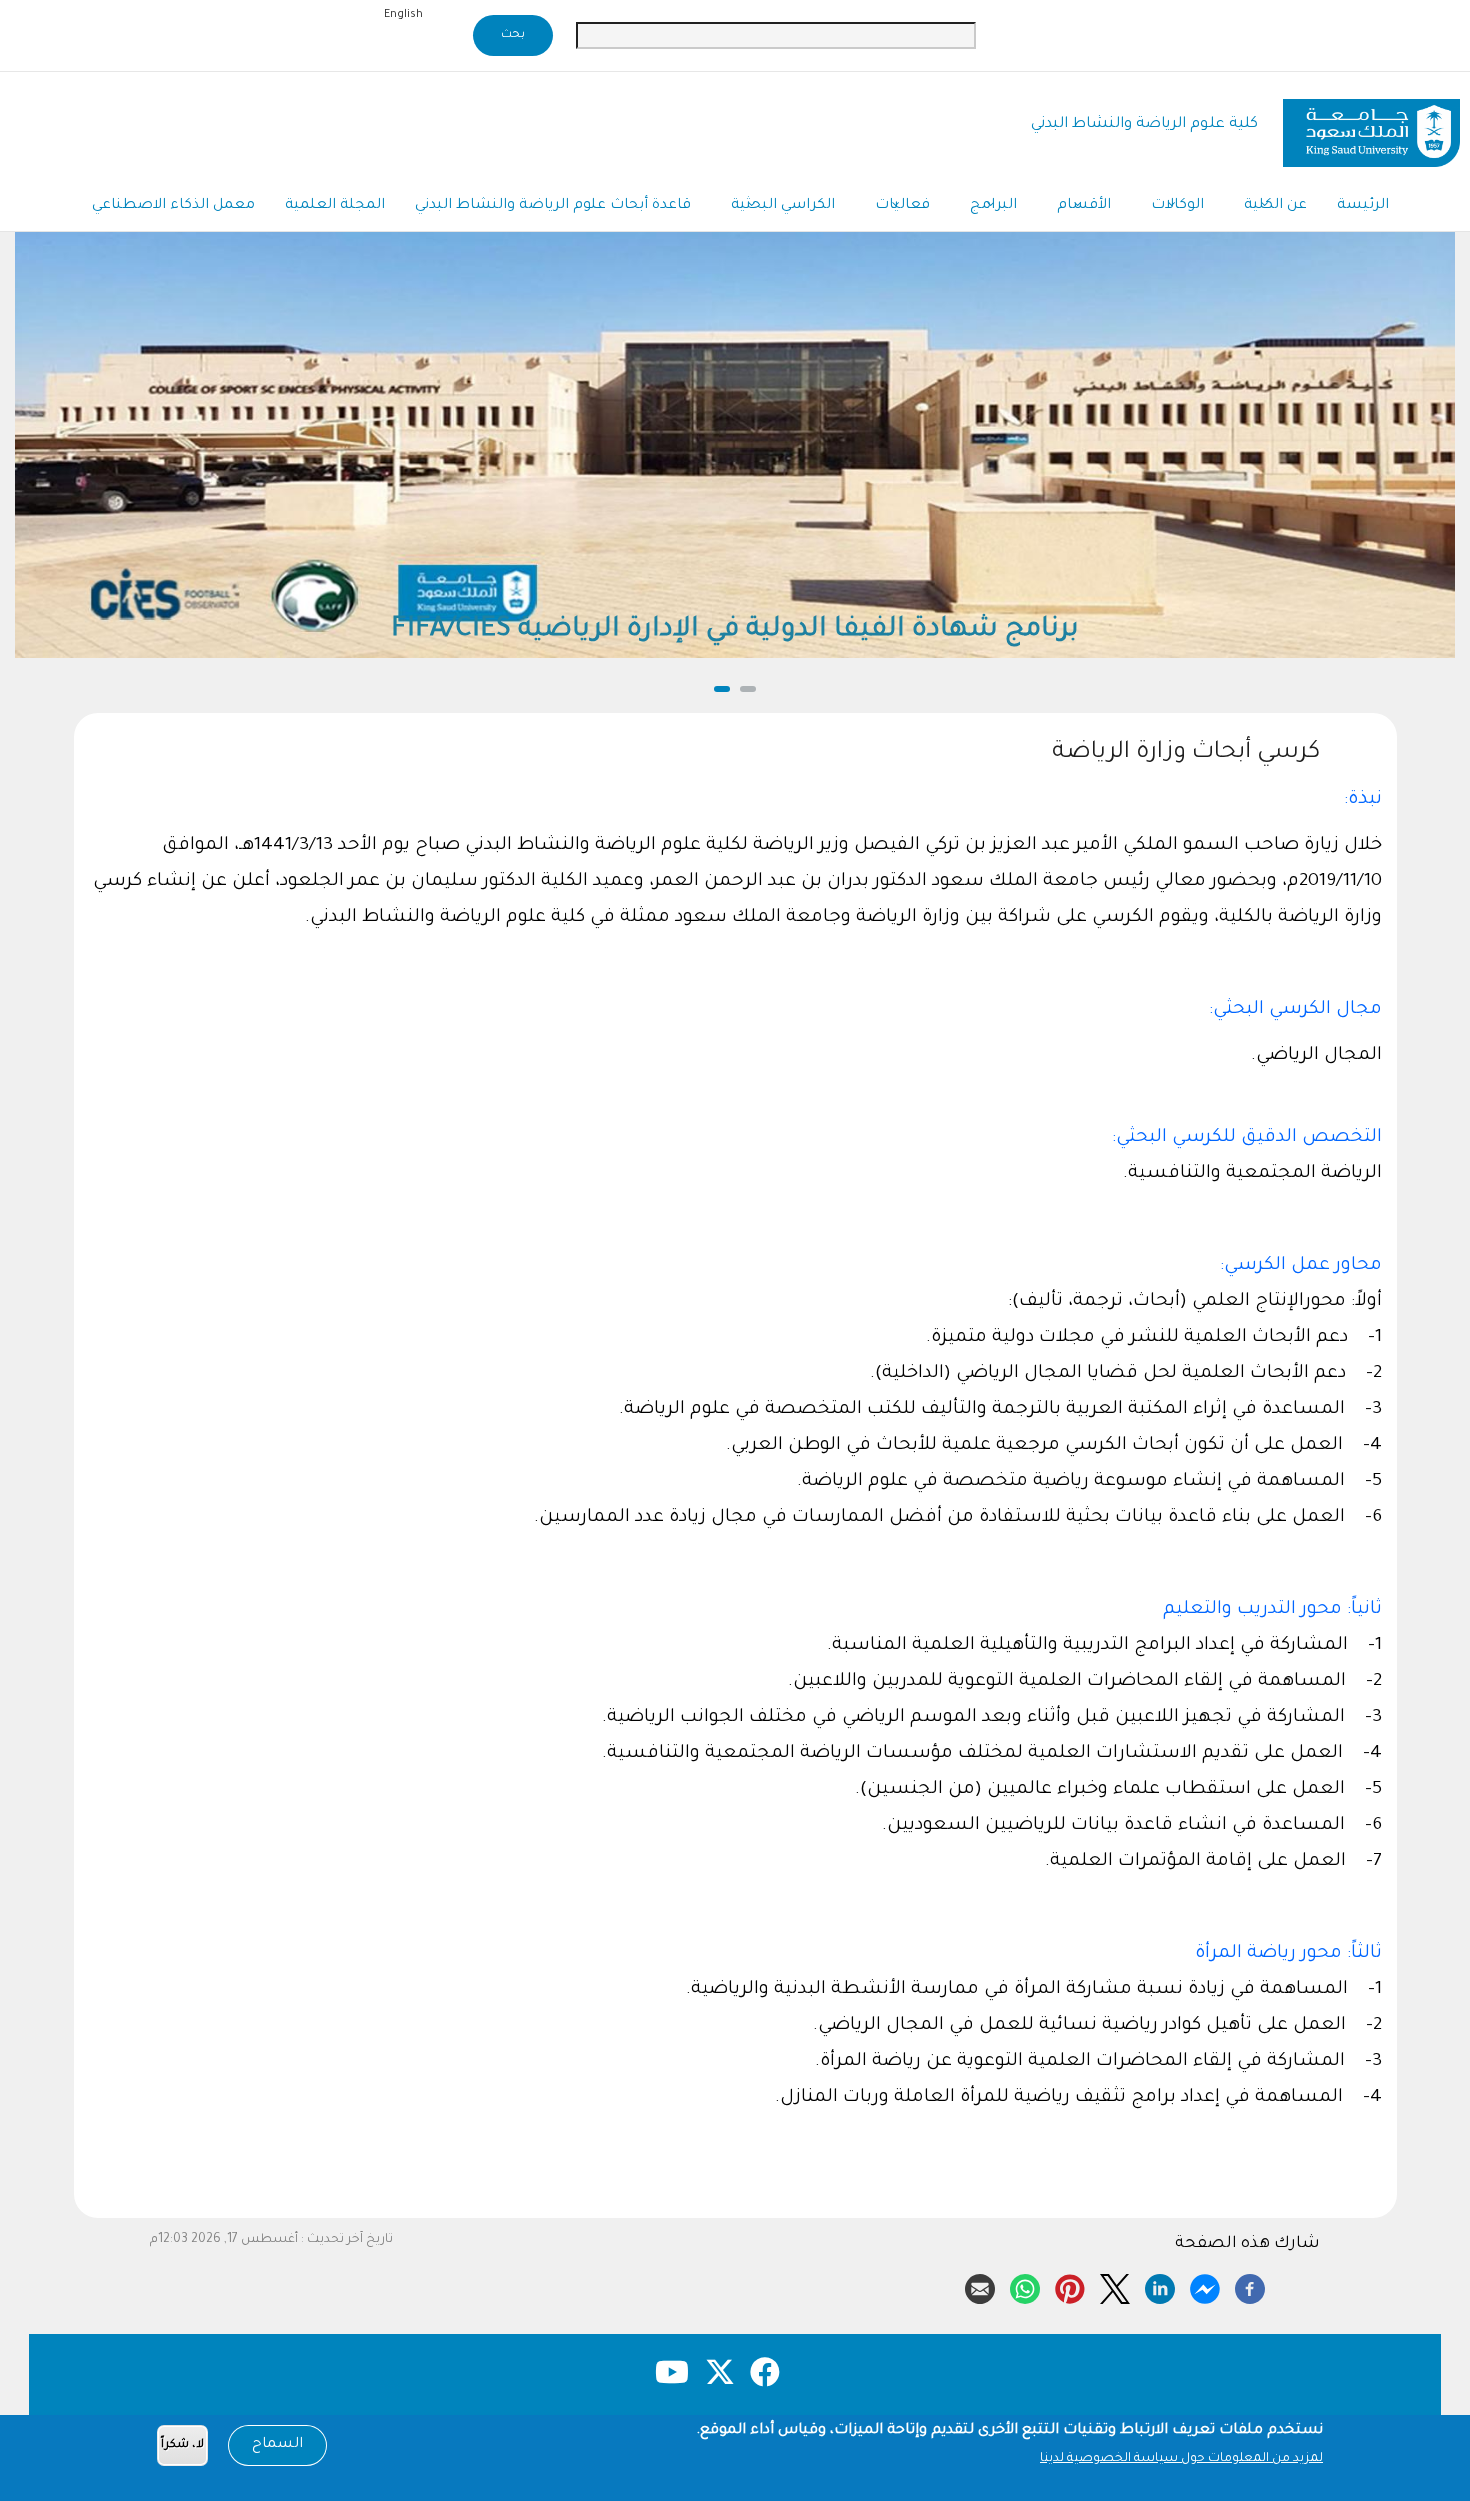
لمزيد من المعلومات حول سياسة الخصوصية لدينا (1181, 2459)
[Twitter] (1115, 2286)
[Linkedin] (1160, 2286)
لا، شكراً (182, 2445)
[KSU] (1371, 125)
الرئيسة (1363, 206)
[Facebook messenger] (1205, 2286)
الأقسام (1084, 206)
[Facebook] (1250, 2286)
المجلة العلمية (335, 206)
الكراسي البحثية (783, 206)
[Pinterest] (1070, 2286)
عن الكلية (1275, 206)
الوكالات (1177, 206)
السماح (277, 2445)
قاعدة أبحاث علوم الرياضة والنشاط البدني (553, 206)
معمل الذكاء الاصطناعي (173, 206)
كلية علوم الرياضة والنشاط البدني (1144, 124)
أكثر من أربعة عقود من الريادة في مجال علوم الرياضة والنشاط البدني (735, 630)
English (403, 15)
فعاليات (902, 206)
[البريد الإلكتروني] (980, 2286)
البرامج (993, 206)
